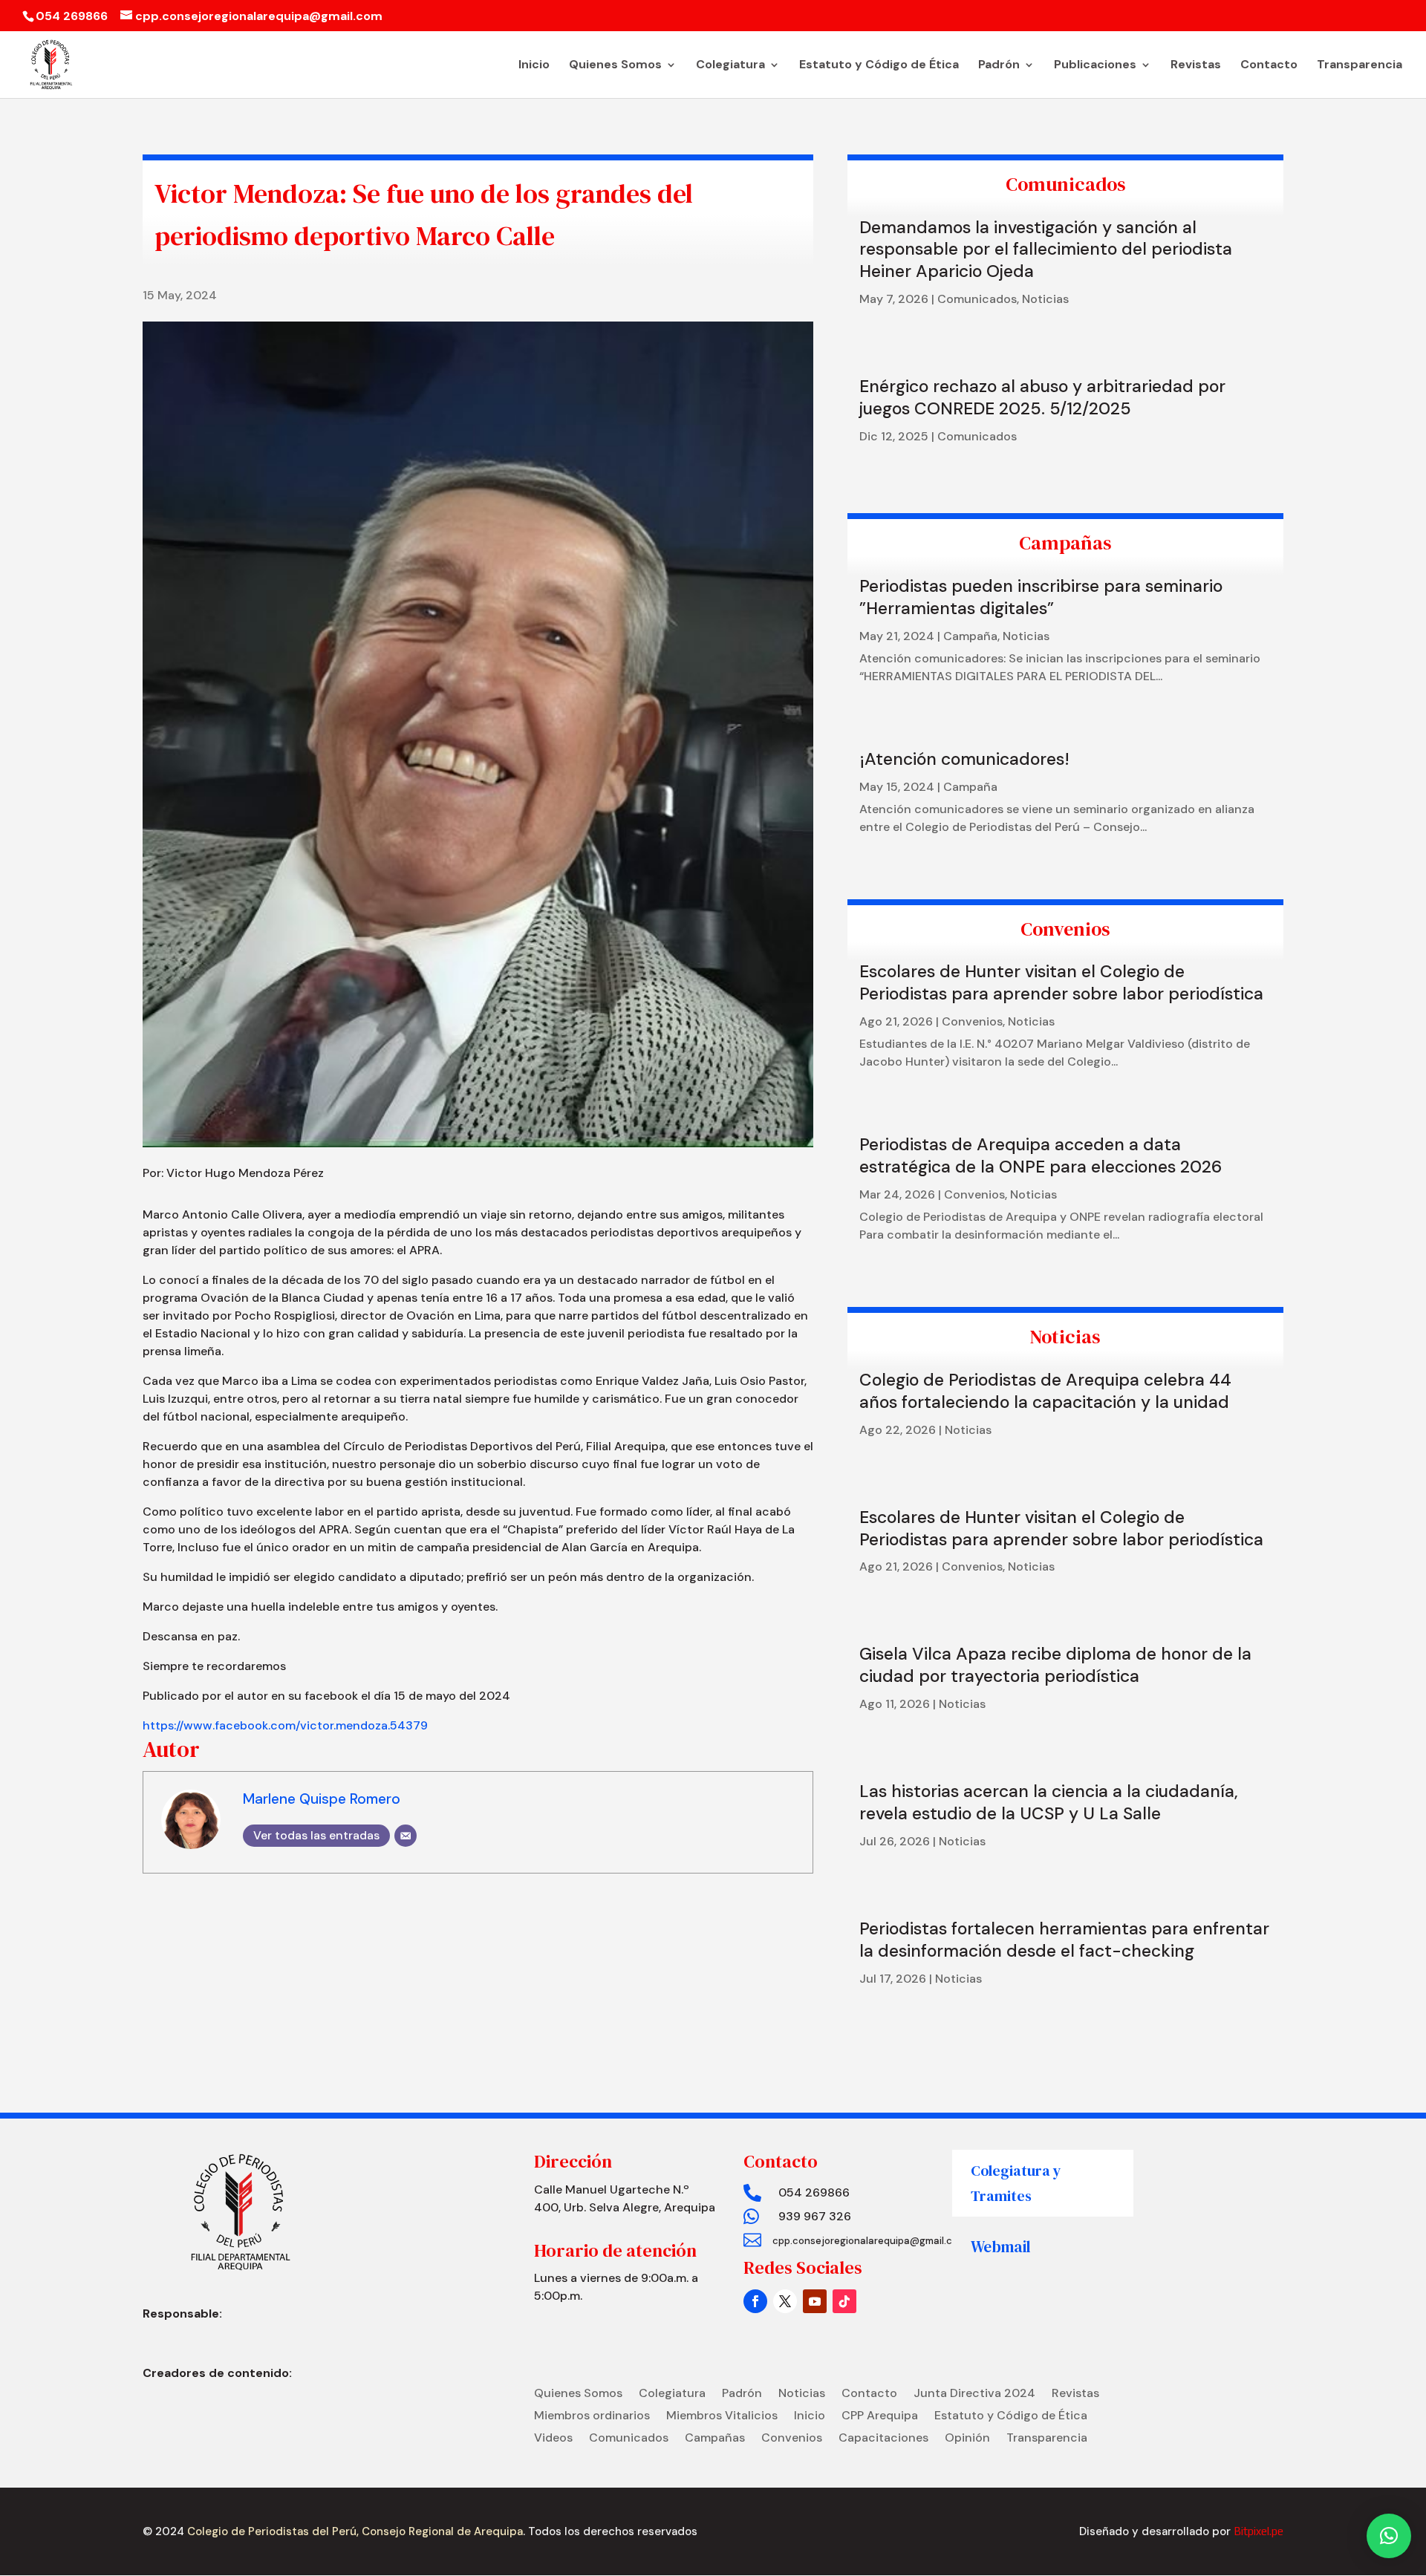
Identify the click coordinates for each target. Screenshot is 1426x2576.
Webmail (1001, 2247)
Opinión (967, 2439)
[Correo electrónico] (406, 1836)
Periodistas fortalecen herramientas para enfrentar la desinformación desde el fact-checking (1064, 1940)
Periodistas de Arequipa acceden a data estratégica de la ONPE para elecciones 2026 (1041, 1155)
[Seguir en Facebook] (755, 2301)
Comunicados (977, 299)
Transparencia (1360, 66)
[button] (1389, 2536)
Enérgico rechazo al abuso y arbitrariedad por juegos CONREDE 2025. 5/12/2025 (1042, 397)
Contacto (1269, 66)
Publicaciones (1095, 66)
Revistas (1196, 66)
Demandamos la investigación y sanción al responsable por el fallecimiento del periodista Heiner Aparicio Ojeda (1046, 250)
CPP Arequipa (880, 2417)
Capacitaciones (883, 2439)
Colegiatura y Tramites (1016, 2183)
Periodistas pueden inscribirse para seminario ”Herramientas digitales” (1041, 597)
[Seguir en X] (785, 2301)
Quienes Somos (615, 66)
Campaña (970, 636)
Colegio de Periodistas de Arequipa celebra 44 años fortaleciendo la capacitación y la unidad (1045, 1391)
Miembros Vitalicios (722, 2417)
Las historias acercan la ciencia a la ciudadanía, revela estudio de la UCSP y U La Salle (1049, 1802)
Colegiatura (730, 66)
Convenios (972, 1021)
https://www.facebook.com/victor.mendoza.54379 (285, 1725)
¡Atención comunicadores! (964, 759)
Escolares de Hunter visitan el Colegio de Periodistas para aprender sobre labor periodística (1061, 982)
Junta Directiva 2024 (974, 2394)
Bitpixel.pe (1259, 2531)
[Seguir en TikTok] (844, 2301)
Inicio (534, 66)
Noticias (1045, 299)
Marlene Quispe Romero (322, 1799)
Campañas (715, 2439)
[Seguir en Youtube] (815, 2301)
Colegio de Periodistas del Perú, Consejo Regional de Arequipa (354, 2531)
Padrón (999, 66)
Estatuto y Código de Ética (879, 66)
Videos (553, 2439)
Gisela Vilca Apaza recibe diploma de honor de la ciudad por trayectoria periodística (1055, 1665)
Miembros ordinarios (592, 2417)
